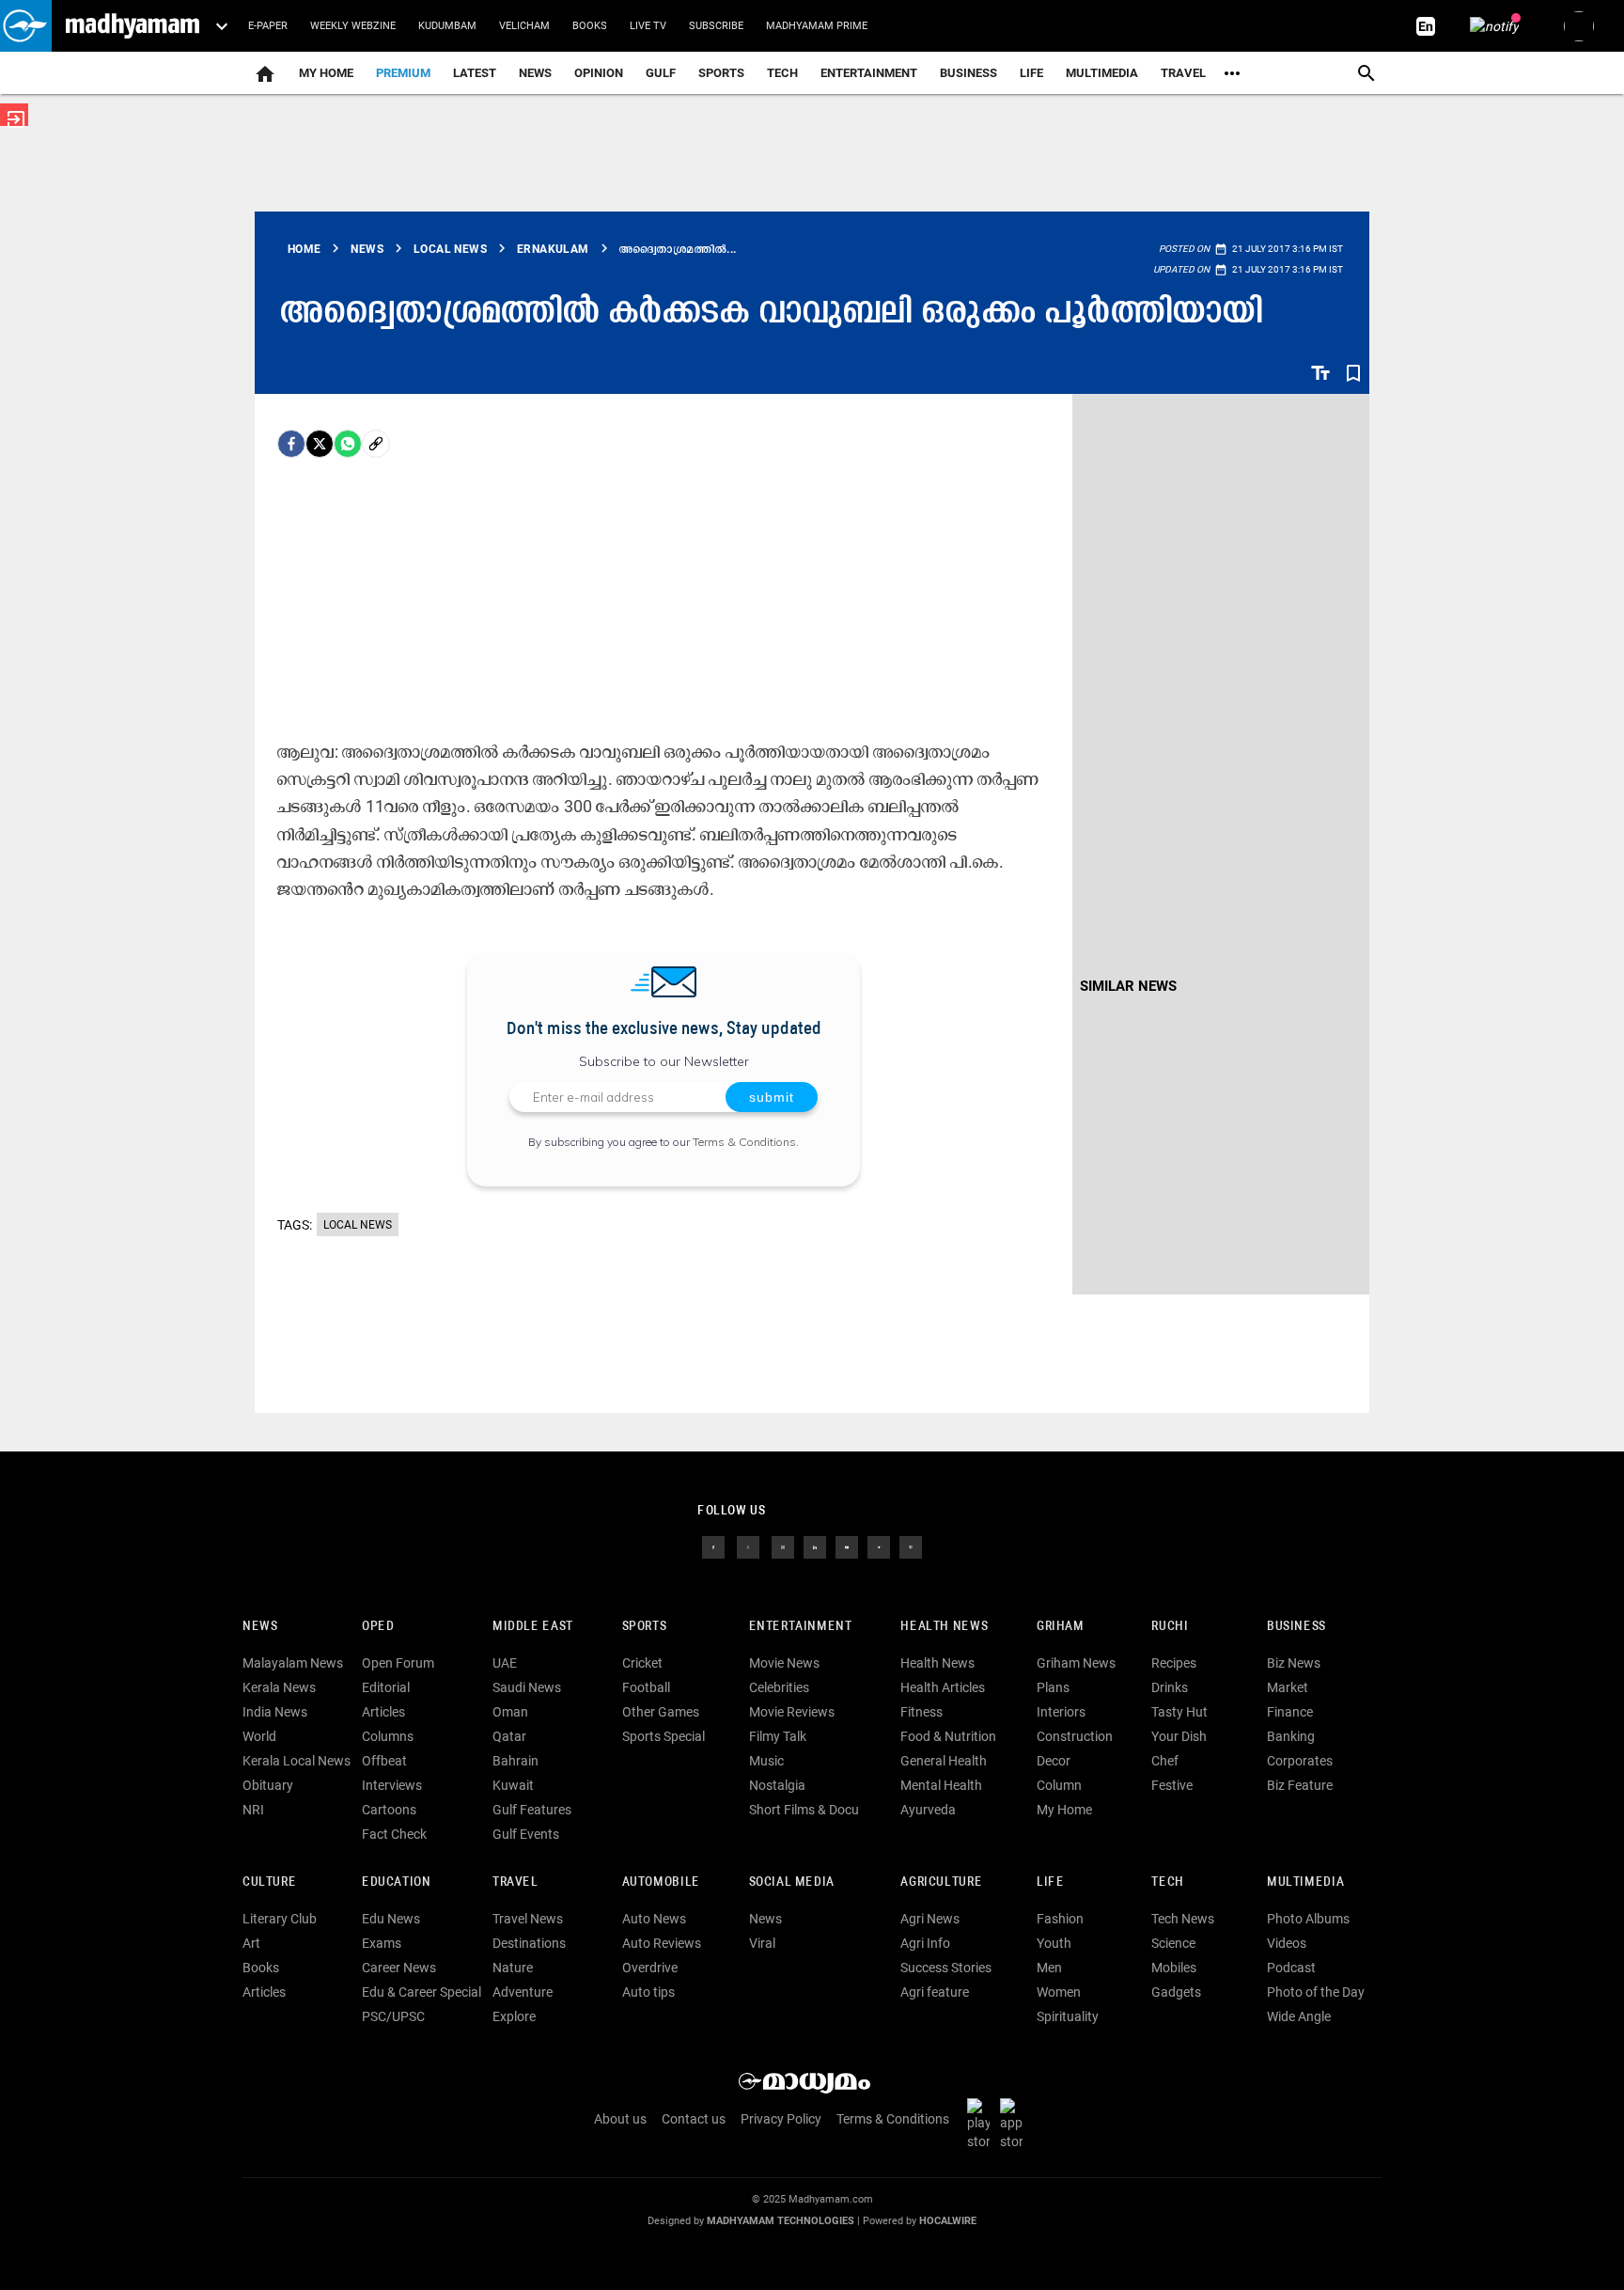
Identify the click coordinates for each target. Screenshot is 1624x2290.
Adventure (523, 1992)
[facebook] (291, 444)
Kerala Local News (297, 1761)
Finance (1290, 1712)
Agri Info (925, 1943)
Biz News (1294, 1663)
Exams (382, 1943)
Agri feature (935, 1992)
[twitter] (748, 1546)
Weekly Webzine (353, 26)
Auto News (654, 1919)
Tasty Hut (1179, 1712)
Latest (475, 73)
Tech (1167, 1882)
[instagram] (783, 1546)
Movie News (784, 1663)
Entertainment (869, 73)
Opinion (599, 73)
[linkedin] (815, 1546)
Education (397, 1882)
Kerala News (279, 1687)
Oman (510, 1712)
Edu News (391, 1919)
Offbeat (384, 1761)
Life (1031, 73)
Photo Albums (1308, 1919)
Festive (1172, 1785)
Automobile (661, 1882)
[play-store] (982, 2124)
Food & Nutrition (948, 1736)
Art (251, 1943)
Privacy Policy (781, 2119)
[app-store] (1015, 2124)
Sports (721, 73)
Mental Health (941, 1785)
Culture (269, 1882)
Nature (513, 1968)
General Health (944, 1761)
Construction (1075, 1736)
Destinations (529, 1943)
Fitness (921, 1712)
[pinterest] (911, 1546)
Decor (1054, 1761)
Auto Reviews (662, 1943)
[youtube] (847, 1546)
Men (1049, 1968)
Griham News (1076, 1663)
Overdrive (650, 1968)
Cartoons (389, 1810)
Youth (1054, 1943)
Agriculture (941, 1882)
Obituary (268, 1785)
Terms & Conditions (744, 1142)
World (259, 1736)
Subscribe (716, 26)
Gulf (661, 73)
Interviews (392, 1785)
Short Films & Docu (804, 1810)
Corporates (1300, 1761)
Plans (1053, 1687)
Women (1059, 1992)
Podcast (1291, 1968)
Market (1288, 1687)
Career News (399, 1968)
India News (275, 1712)
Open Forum (398, 1663)
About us (620, 2119)
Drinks (1170, 1687)
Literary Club (280, 1919)
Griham (1061, 1627)
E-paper (268, 26)
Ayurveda (928, 1810)
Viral (762, 1943)
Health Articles (943, 1687)
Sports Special (664, 1736)
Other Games (661, 1712)
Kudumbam (447, 26)
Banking (1291, 1736)
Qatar (509, 1736)
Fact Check (394, 1834)
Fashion (1060, 1919)
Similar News (1128, 986)
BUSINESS (1296, 1627)
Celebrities (779, 1687)
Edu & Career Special (422, 1992)
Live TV (648, 26)
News (535, 73)
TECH (782, 73)
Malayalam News (293, 1663)
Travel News (528, 1919)
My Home (326, 73)
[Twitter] (320, 444)
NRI (253, 1810)
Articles (383, 1712)
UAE (505, 1663)
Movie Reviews (792, 1712)
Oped (378, 1627)
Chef (1165, 1761)
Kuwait (513, 1785)
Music (766, 1761)
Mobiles (1174, 1968)
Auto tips (648, 1992)
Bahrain (515, 1761)
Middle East (533, 1627)
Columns (388, 1736)
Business (968, 73)
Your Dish (1179, 1736)
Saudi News (527, 1687)
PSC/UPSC (393, 2016)
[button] (26, 26)
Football (646, 1687)
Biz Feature (1300, 1785)
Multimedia (1102, 73)
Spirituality (1068, 2016)
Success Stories (946, 1968)
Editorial (386, 1687)
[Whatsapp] (348, 444)
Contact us (694, 2119)
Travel (1183, 73)
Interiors (1061, 1712)
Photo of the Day (1316, 1992)
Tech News (1183, 1919)
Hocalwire (948, 2221)
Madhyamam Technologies (781, 2221)
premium (403, 73)
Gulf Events (526, 1834)
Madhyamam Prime (817, 26)
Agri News (930, 1919)
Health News (944, 1627)
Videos (1287, 1943)
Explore (514, 2016)
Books (590, 26)
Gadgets (1176, 1992)
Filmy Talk (778, 1736)
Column (1059, 1785)
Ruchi (1170, 1627)
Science (1173, 1943)
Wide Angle (1299, 2016)
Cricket (642, 1663)
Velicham (524, 26)
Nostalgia (777, 1785)
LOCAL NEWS (358, 1225)
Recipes (1174, 1663)
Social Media (792, 1882)
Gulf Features (532, 1810)
